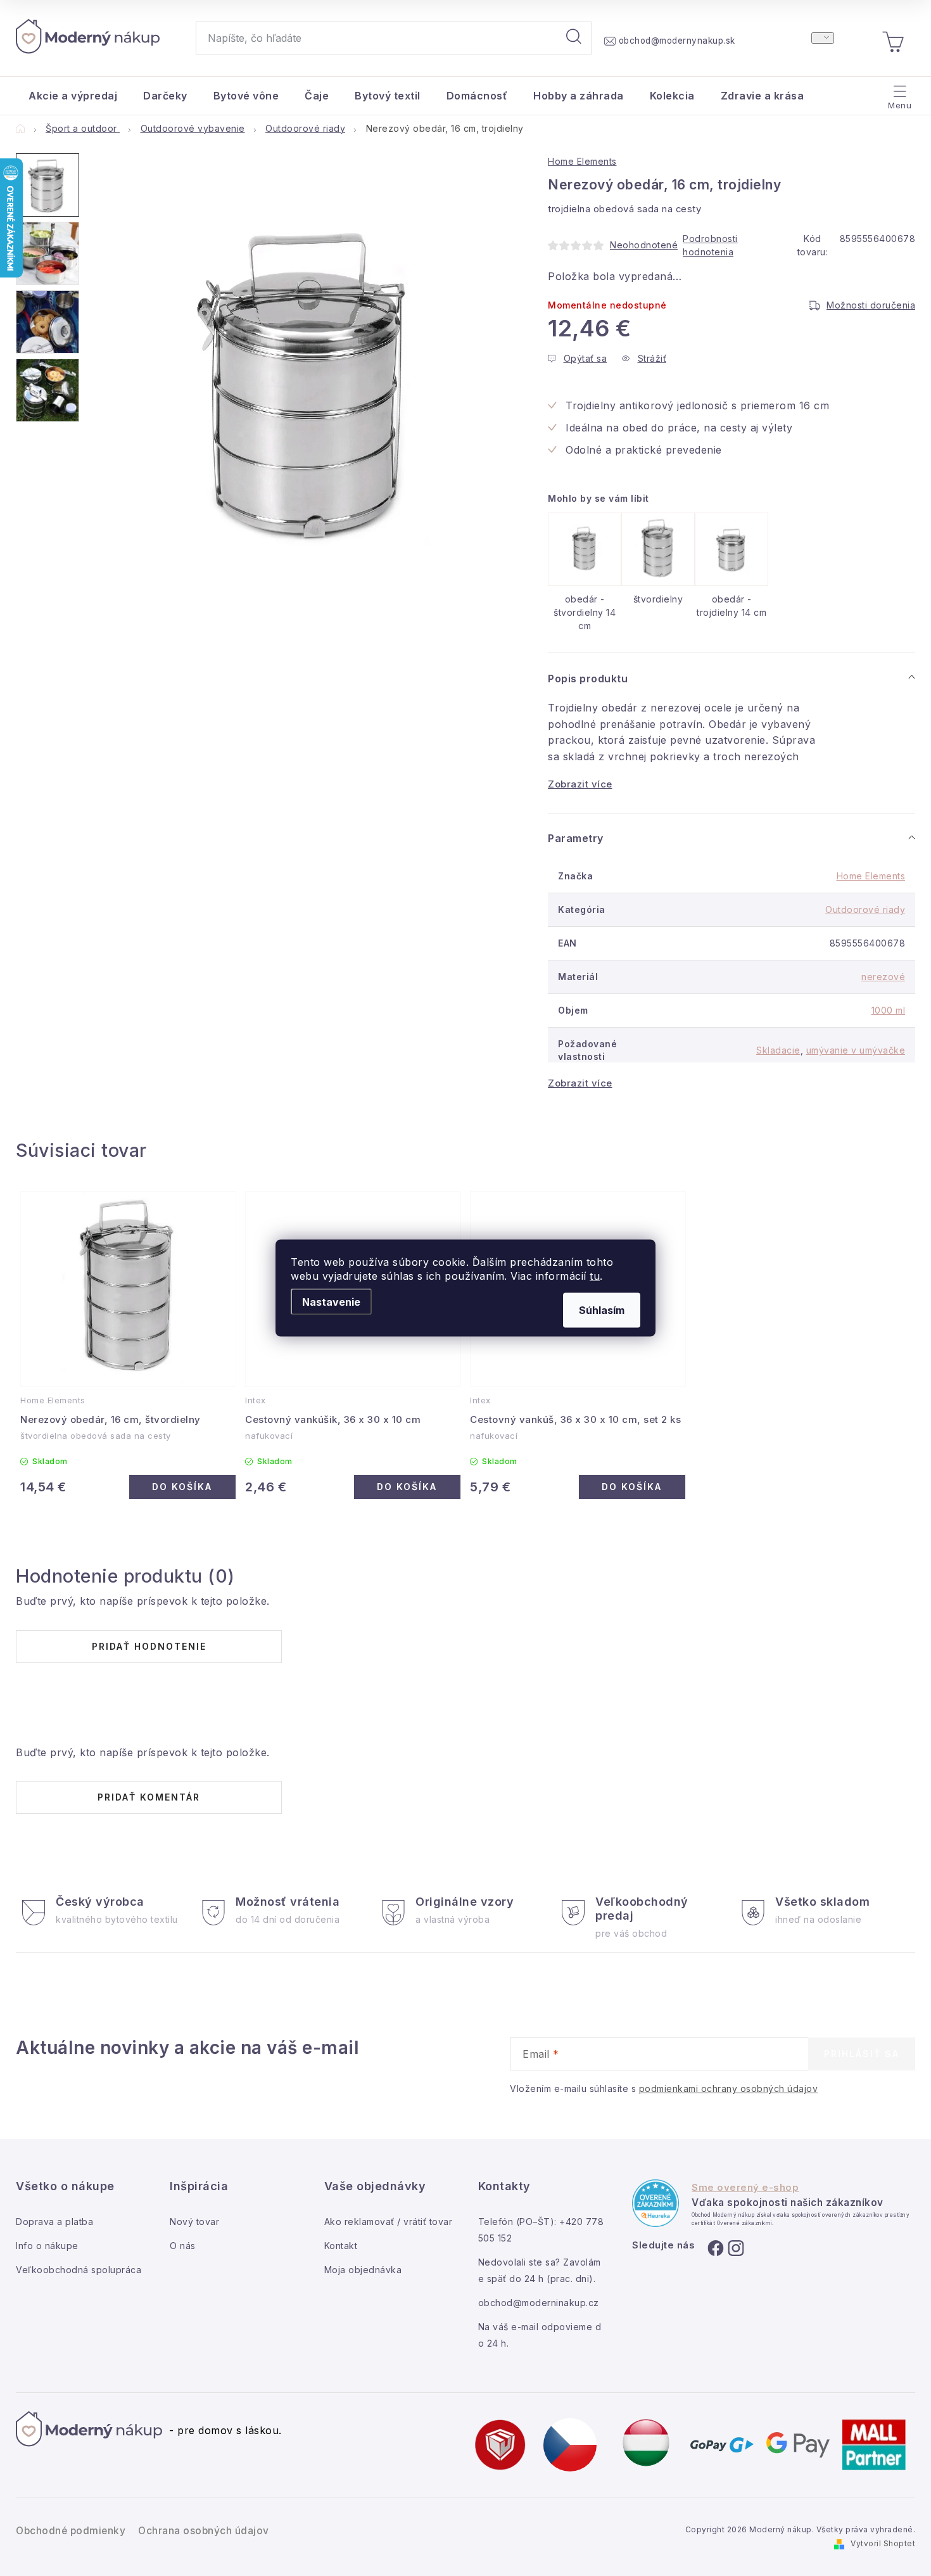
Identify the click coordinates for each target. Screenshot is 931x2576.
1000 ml (889, 1010)
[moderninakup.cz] (570, 2444)
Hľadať (574, 38)
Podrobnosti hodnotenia (710, 245)
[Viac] (898, 92)
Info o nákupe (47, 2246)
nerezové (883, 977)
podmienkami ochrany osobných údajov (729, 2088)
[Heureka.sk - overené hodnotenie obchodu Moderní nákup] (655, 2203)
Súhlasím (602, 1310)
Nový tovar (194, 2222)
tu (595, 1276)
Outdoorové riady (865, 909)
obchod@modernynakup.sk (677, 41)
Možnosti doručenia (871, 305)
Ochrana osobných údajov (204, 2531)
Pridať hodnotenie (149, 1646)
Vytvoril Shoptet (883, 2543)
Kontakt (341, 2246)
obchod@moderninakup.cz (539, 2303)
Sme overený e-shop (745, 2188)
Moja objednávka (363, 2270)
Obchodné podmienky (71, 2531)
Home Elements (582, 161)
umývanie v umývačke (856, 1050)
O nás (183, 2246)
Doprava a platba (54, 2222)
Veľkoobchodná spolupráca (79, 2270)
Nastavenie (331, 1302)
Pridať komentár (149, 1797)
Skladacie (778, 1050)
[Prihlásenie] (823, 38)
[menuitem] (73, 96)
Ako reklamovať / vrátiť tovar (389, 2222)
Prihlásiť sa (862, 2054)
